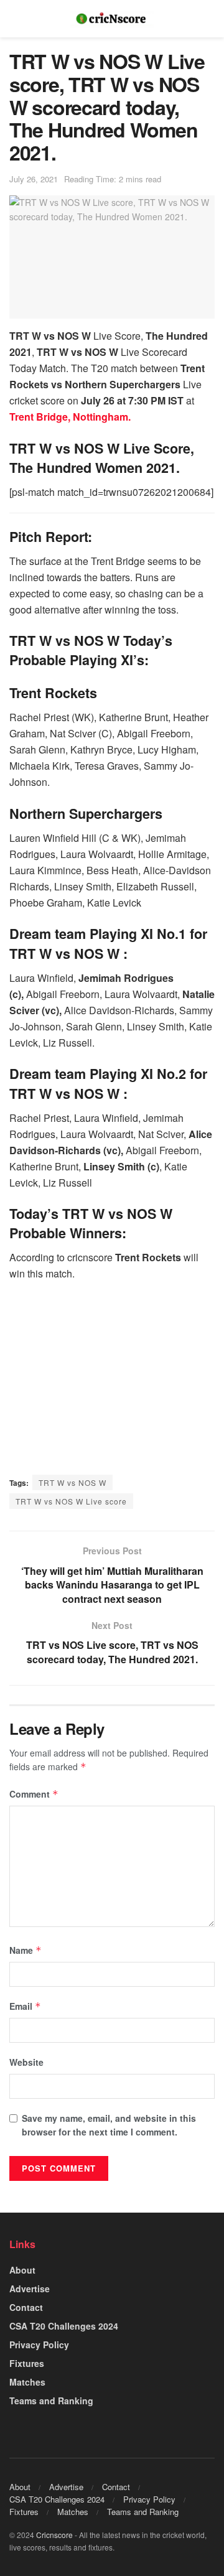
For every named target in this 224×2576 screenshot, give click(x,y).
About (22, 2270)
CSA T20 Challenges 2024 (64, 2326)
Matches (27, 2382)
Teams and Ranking (51, 2401)
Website (26, 2062)
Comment (34, 1794)
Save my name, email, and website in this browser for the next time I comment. (109, 2125)
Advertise (30, 2289)
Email (25, 2006)
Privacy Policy (39, 2345)
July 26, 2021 (34, 179)
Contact (26, 2307)
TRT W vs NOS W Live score (71, 1501)
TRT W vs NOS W (72, 1482)
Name (26, 1950)
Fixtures (27, 2363)
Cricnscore (54, 2535)
